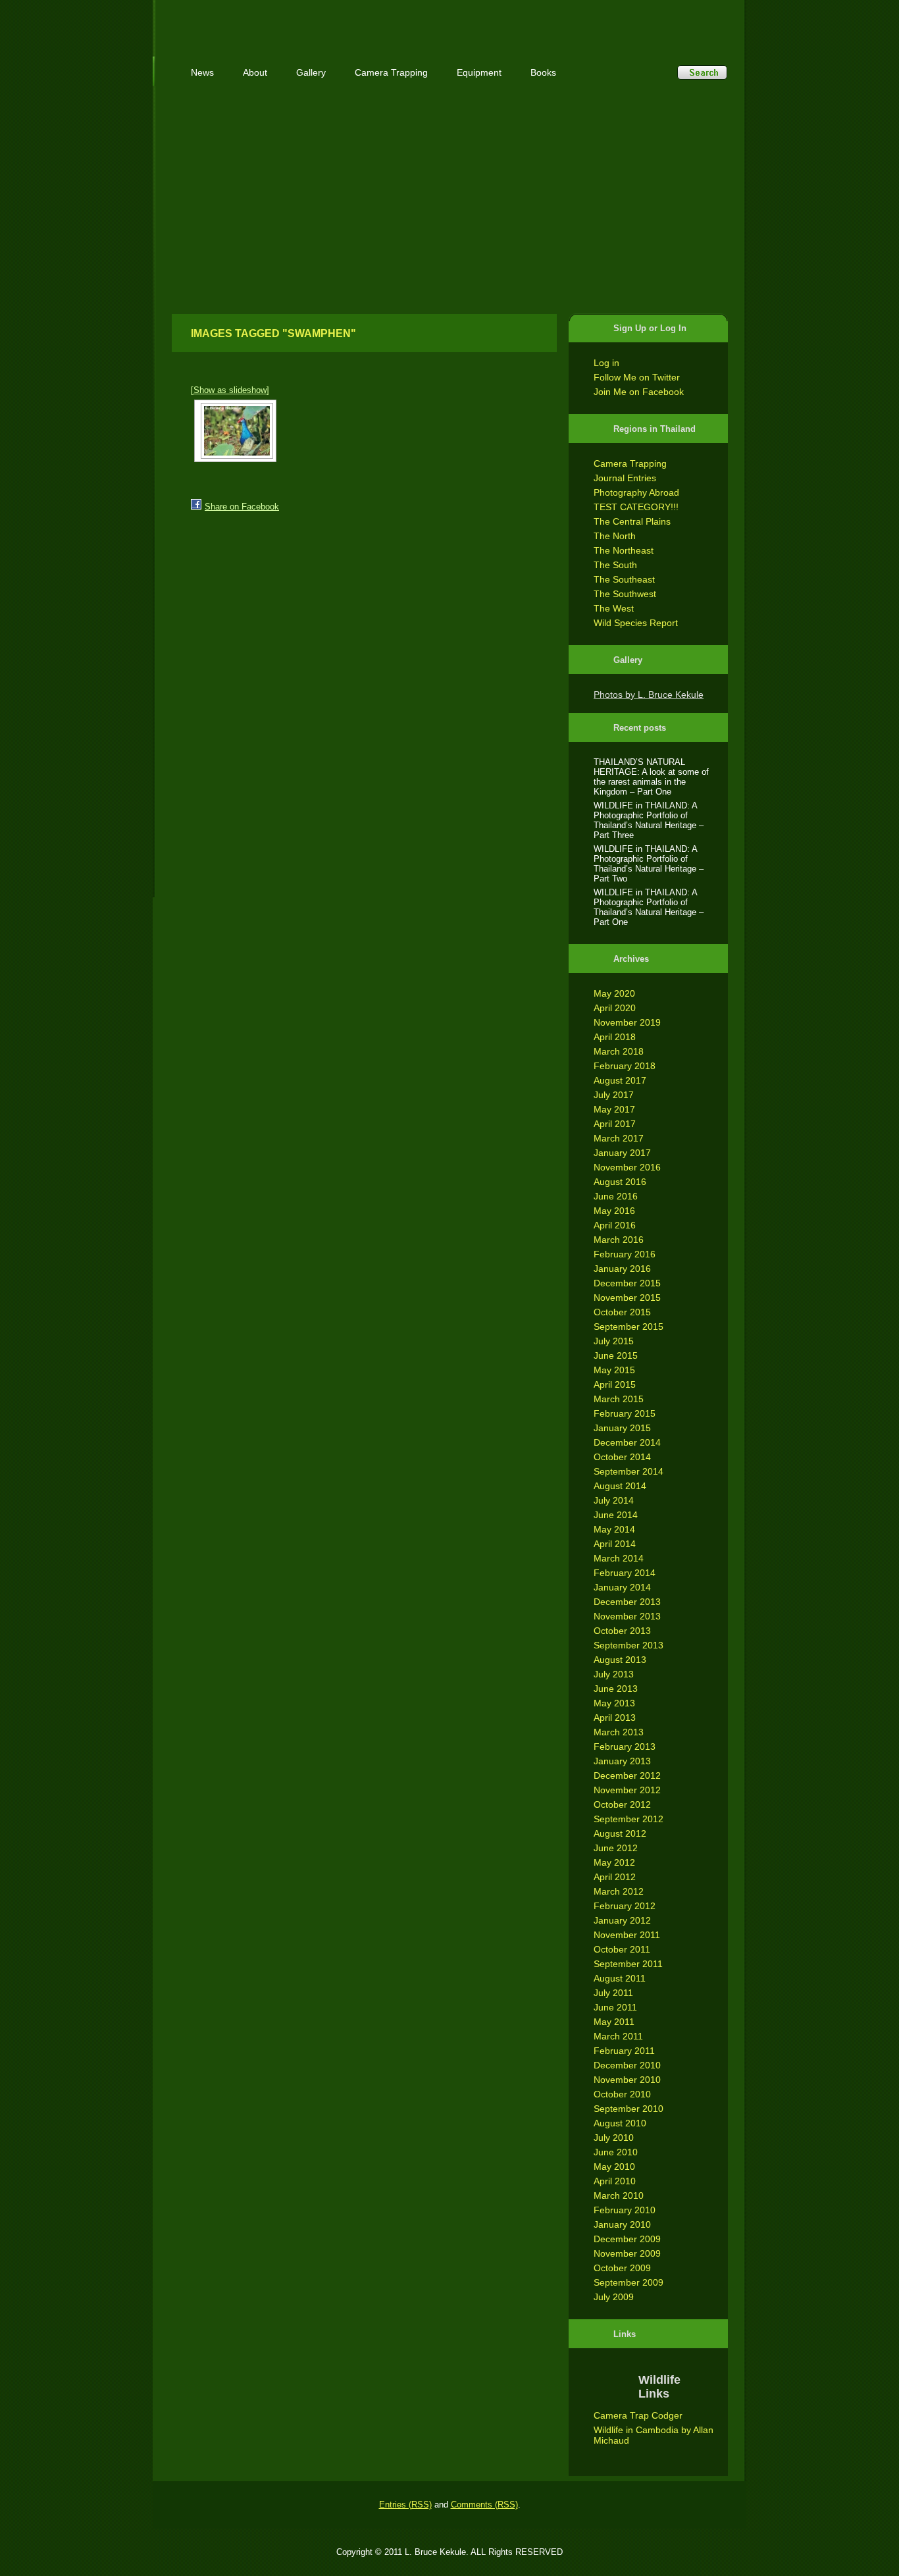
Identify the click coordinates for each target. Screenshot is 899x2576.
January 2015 (622, 1428)
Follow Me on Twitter (637, 377)
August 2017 (620, 1080)
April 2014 (615, 1544)
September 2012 (629, 1819)
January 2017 (622, 1153)
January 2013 (622, 1761)
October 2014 (622, 1457)
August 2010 (620, 2123)
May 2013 (614, 1703)
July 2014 (614, 1500)
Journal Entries (625, 478)
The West (614, 608)
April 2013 (615, 1718)
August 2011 (620, 1978)
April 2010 (615, 2181)
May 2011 (614, 2022)
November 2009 (627, 2253)
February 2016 (625, 1254)
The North (615, 536)
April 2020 (615, 1008)
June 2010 (616, 2152)
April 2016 (615, 1225)
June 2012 (616, 1848)
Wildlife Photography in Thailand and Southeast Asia (313, 21)
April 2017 (615, 1124)
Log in (606, 363)
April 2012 (615, 1877)
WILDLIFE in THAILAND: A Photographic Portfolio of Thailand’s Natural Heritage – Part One (649, 907)
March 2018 (619, 1051)
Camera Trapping (630, 463)
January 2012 (622, 1920)
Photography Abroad (636, 492)
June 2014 (616, 1515)
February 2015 (625, 1413)
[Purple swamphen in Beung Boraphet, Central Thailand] (235, 431)
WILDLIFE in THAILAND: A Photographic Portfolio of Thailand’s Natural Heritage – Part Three (649, 820)
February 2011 (624, 2051)
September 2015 (629, 1327)
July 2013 (614, 1674)
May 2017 (614, 1109)
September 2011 (628, 1964)
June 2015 (616, 1355)
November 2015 (627, 1298)
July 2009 (614, 2297)
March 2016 (619, 1240)
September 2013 (629, 1645)
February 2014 (625, 1573)
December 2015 (627, 1283)
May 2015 (614, 1370)
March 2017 (619, 1138)
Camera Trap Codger (638, 2415)
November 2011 (627, 1935)
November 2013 (627, 1616)
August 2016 (620, 1182)
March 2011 (618, 2036)
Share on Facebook (242, 507)
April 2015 (615, 1384)
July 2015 (614, 1341)
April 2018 (615, 1037)
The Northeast (624, 550)
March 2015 (619, 1399)
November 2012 (627, 1790)
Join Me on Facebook (639, 392)
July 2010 (614, 2138)
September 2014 (629, 1471)
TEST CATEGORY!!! (636, 507)
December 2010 (627, 2065)
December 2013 (627, 1602)
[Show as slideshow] (230, 390)
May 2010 (614, 2167)
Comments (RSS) (484, 2505)
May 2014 (614, 1529)
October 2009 (622, 2268)
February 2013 (625, 1747)
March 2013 (619, 1732)
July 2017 (614, 1095)
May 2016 (614, 1211)
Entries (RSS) (405, 2505)
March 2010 (619, 2195)
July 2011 (613, 1993)
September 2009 (629, 2282)
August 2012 (620, 1833)
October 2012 (622, 1804)
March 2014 (619, 1558)
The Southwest (625, 594)
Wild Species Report (636, 623)
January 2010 (622, 2224)
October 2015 (622, 1312)
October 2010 (622, 2094)
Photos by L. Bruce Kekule (649, 695)
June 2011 (615, 2007)
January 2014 (622, 1587)
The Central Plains (632, 521)
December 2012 (627, 1775)
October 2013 (622, 1631)
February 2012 (625, 1906)
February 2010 (625, 2210)
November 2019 (627, 1022)
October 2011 (622, 1949)
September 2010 (629, 2109)
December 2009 (627, 2239)
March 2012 (619, 1891)
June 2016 (616, 1196)
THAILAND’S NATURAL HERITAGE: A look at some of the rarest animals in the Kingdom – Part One (651, 777)
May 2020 (614, 993)
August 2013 (620, 1660)
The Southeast (624, 579)
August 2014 (620, 1486)
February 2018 (625, 1066)
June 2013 (616, 1689)
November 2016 (627, 1167)
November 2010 (627, 2080)
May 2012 (614, 1862)
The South (615, 565)
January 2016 (622, 1269)
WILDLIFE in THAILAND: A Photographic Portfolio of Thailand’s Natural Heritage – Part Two (649, 864)
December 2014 (627, 1442)
